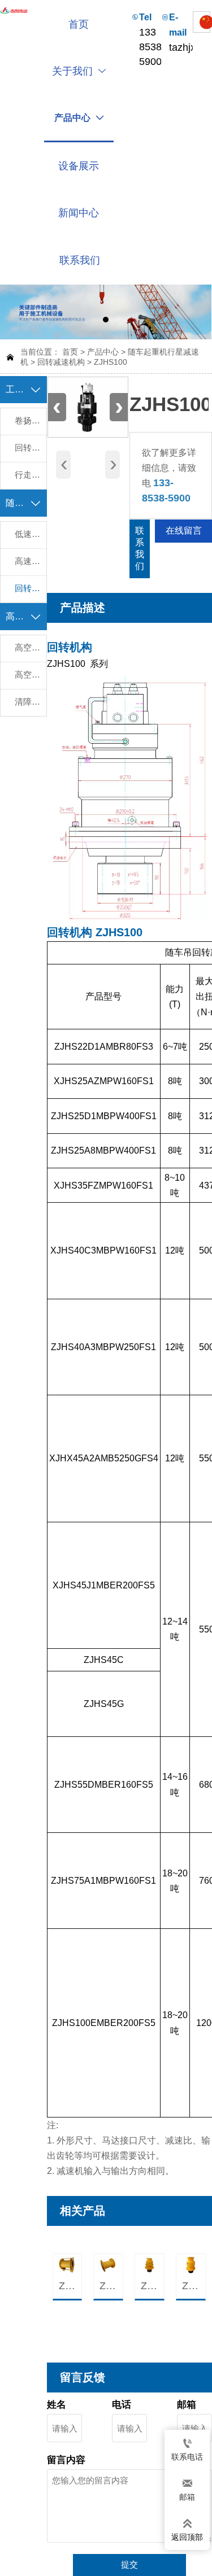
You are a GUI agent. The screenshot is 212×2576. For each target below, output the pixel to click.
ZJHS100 (111, 362)
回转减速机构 (61, 362)
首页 (70, 352)
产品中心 (103, 352)
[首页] (14, 11)
